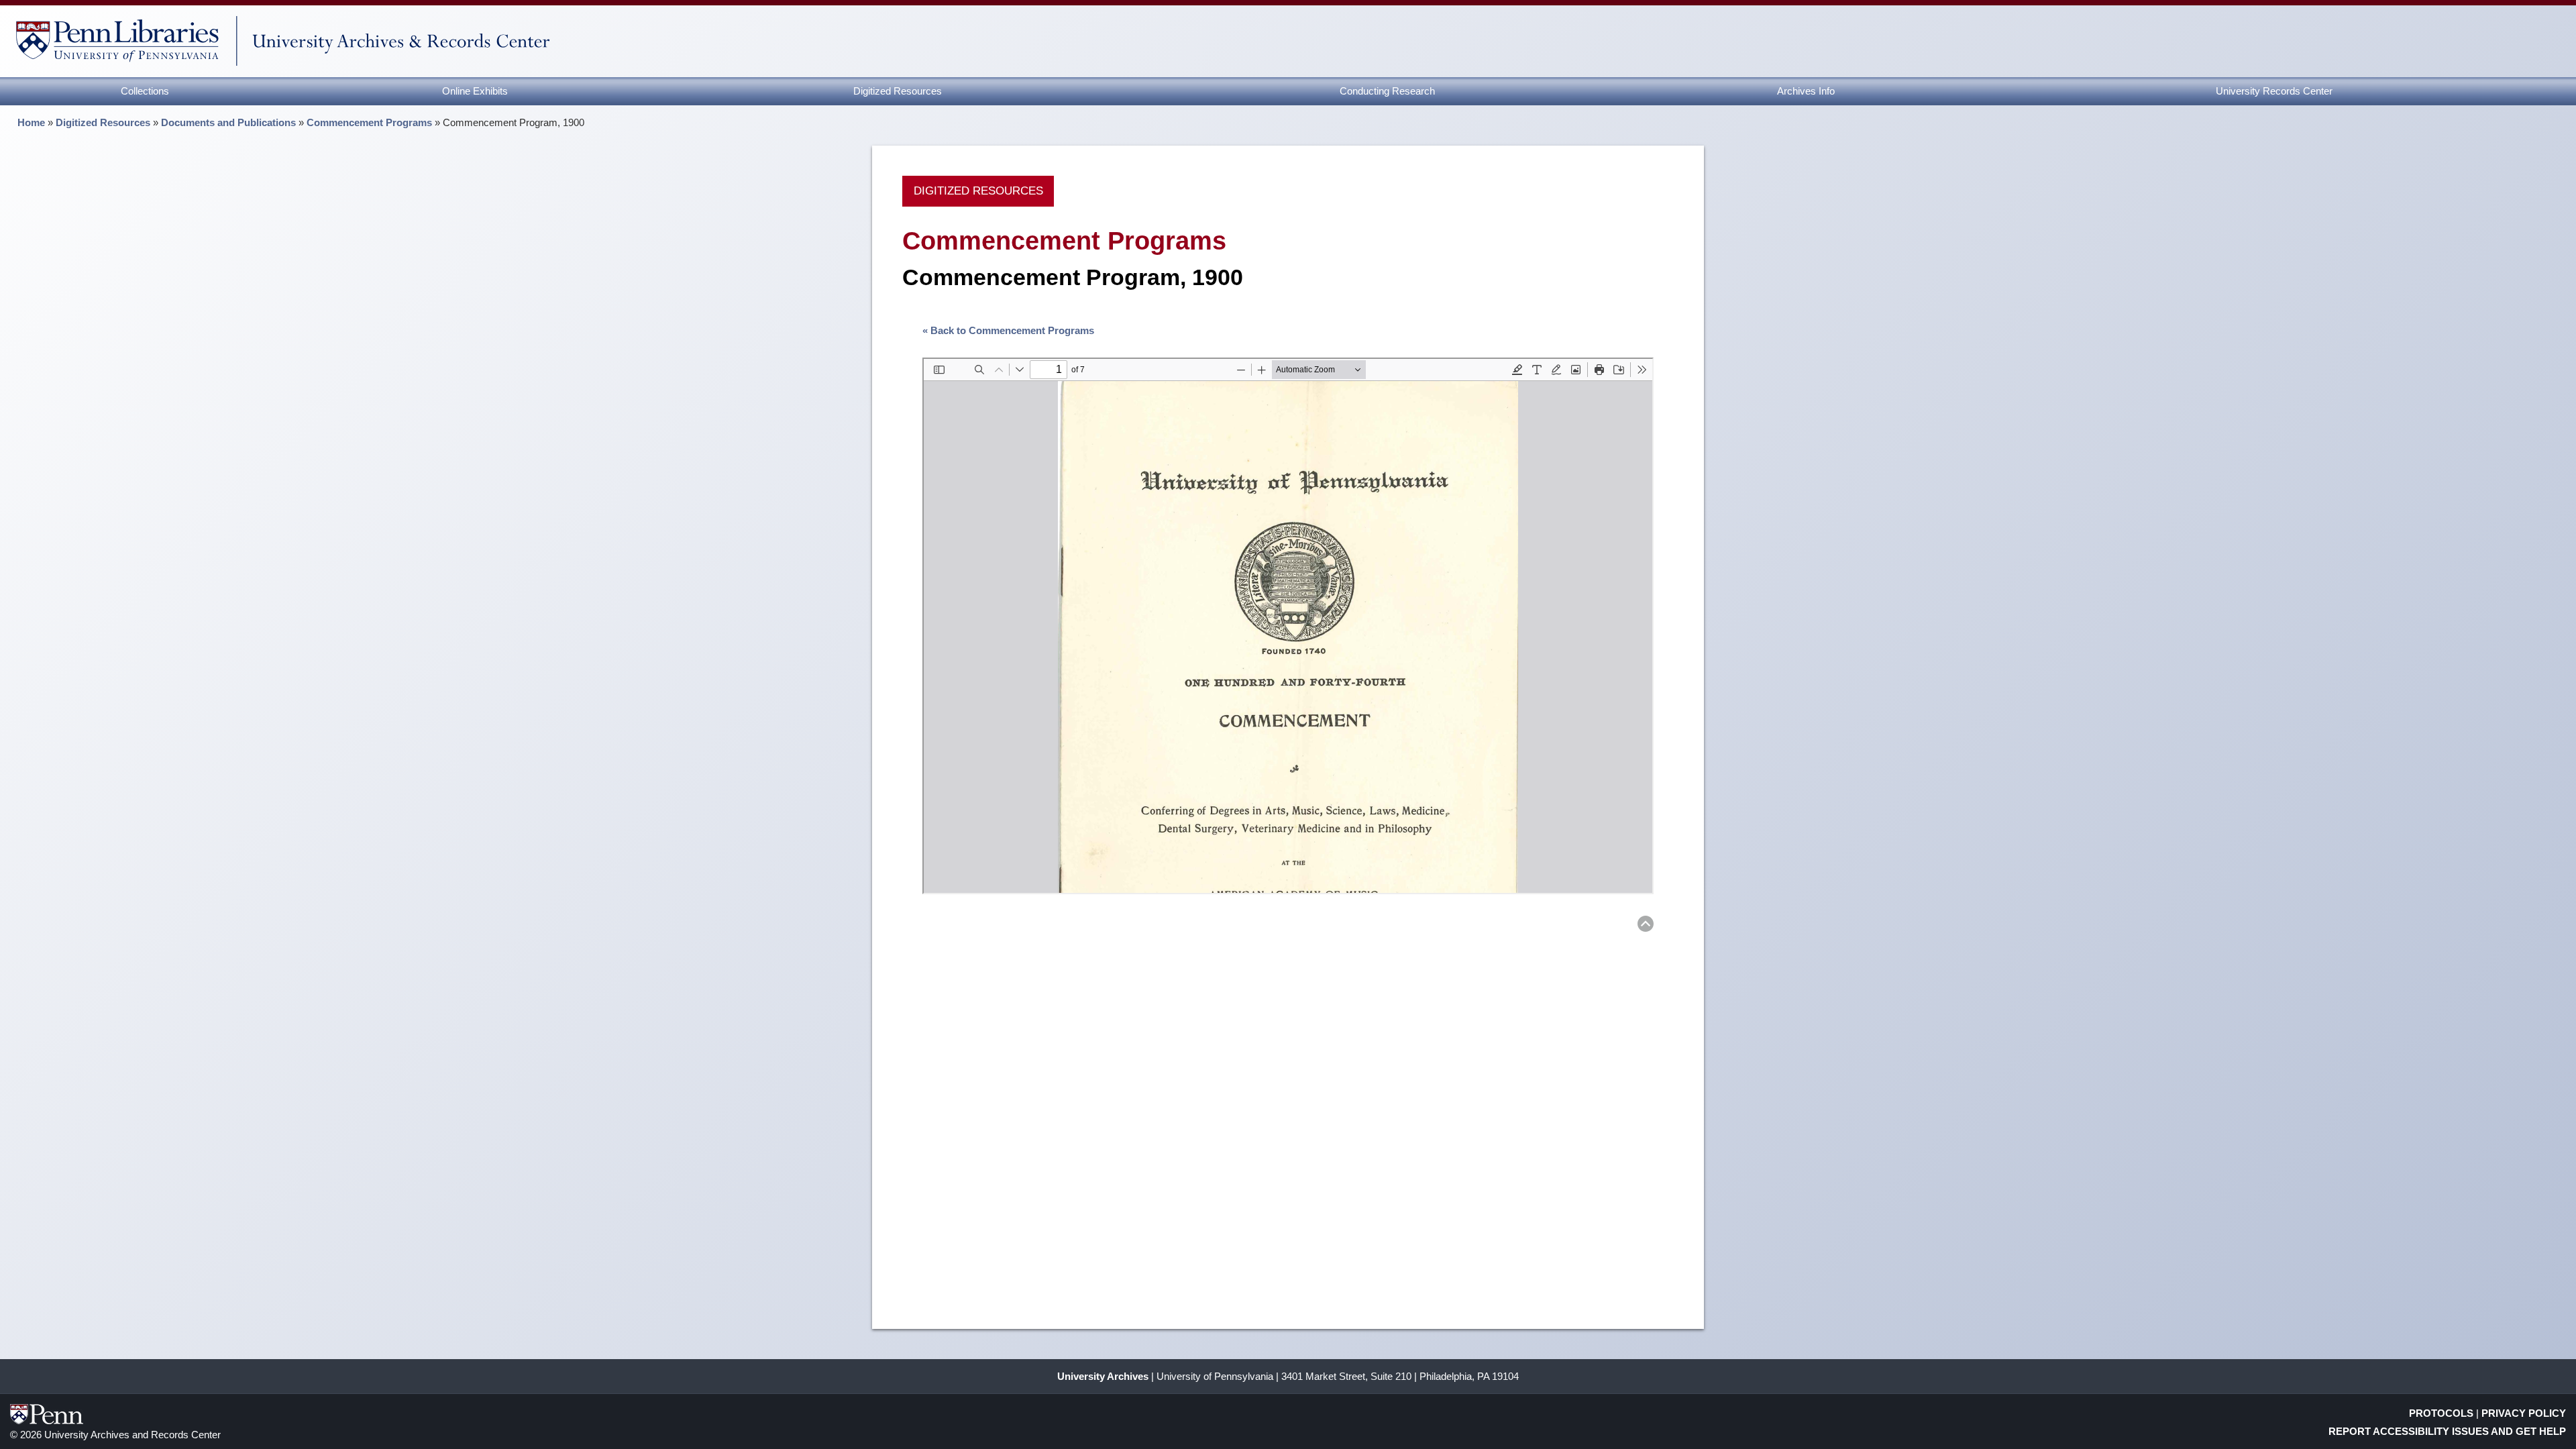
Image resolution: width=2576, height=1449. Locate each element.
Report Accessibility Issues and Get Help (2447, 1431)
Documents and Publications (228, 122)
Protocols (2441, 1413)
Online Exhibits (475, 91)
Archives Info (1806, 91)
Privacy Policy (2524, 1413)
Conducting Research (1387, 91)
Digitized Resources (898, 91)
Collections (145, 91)
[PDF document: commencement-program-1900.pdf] (1288, 626)
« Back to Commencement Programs (1008, 330)
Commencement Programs (369, 122)
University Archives (1103, 1376)
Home (31, 122)
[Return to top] (1646, 926)
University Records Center (2274, 91)
